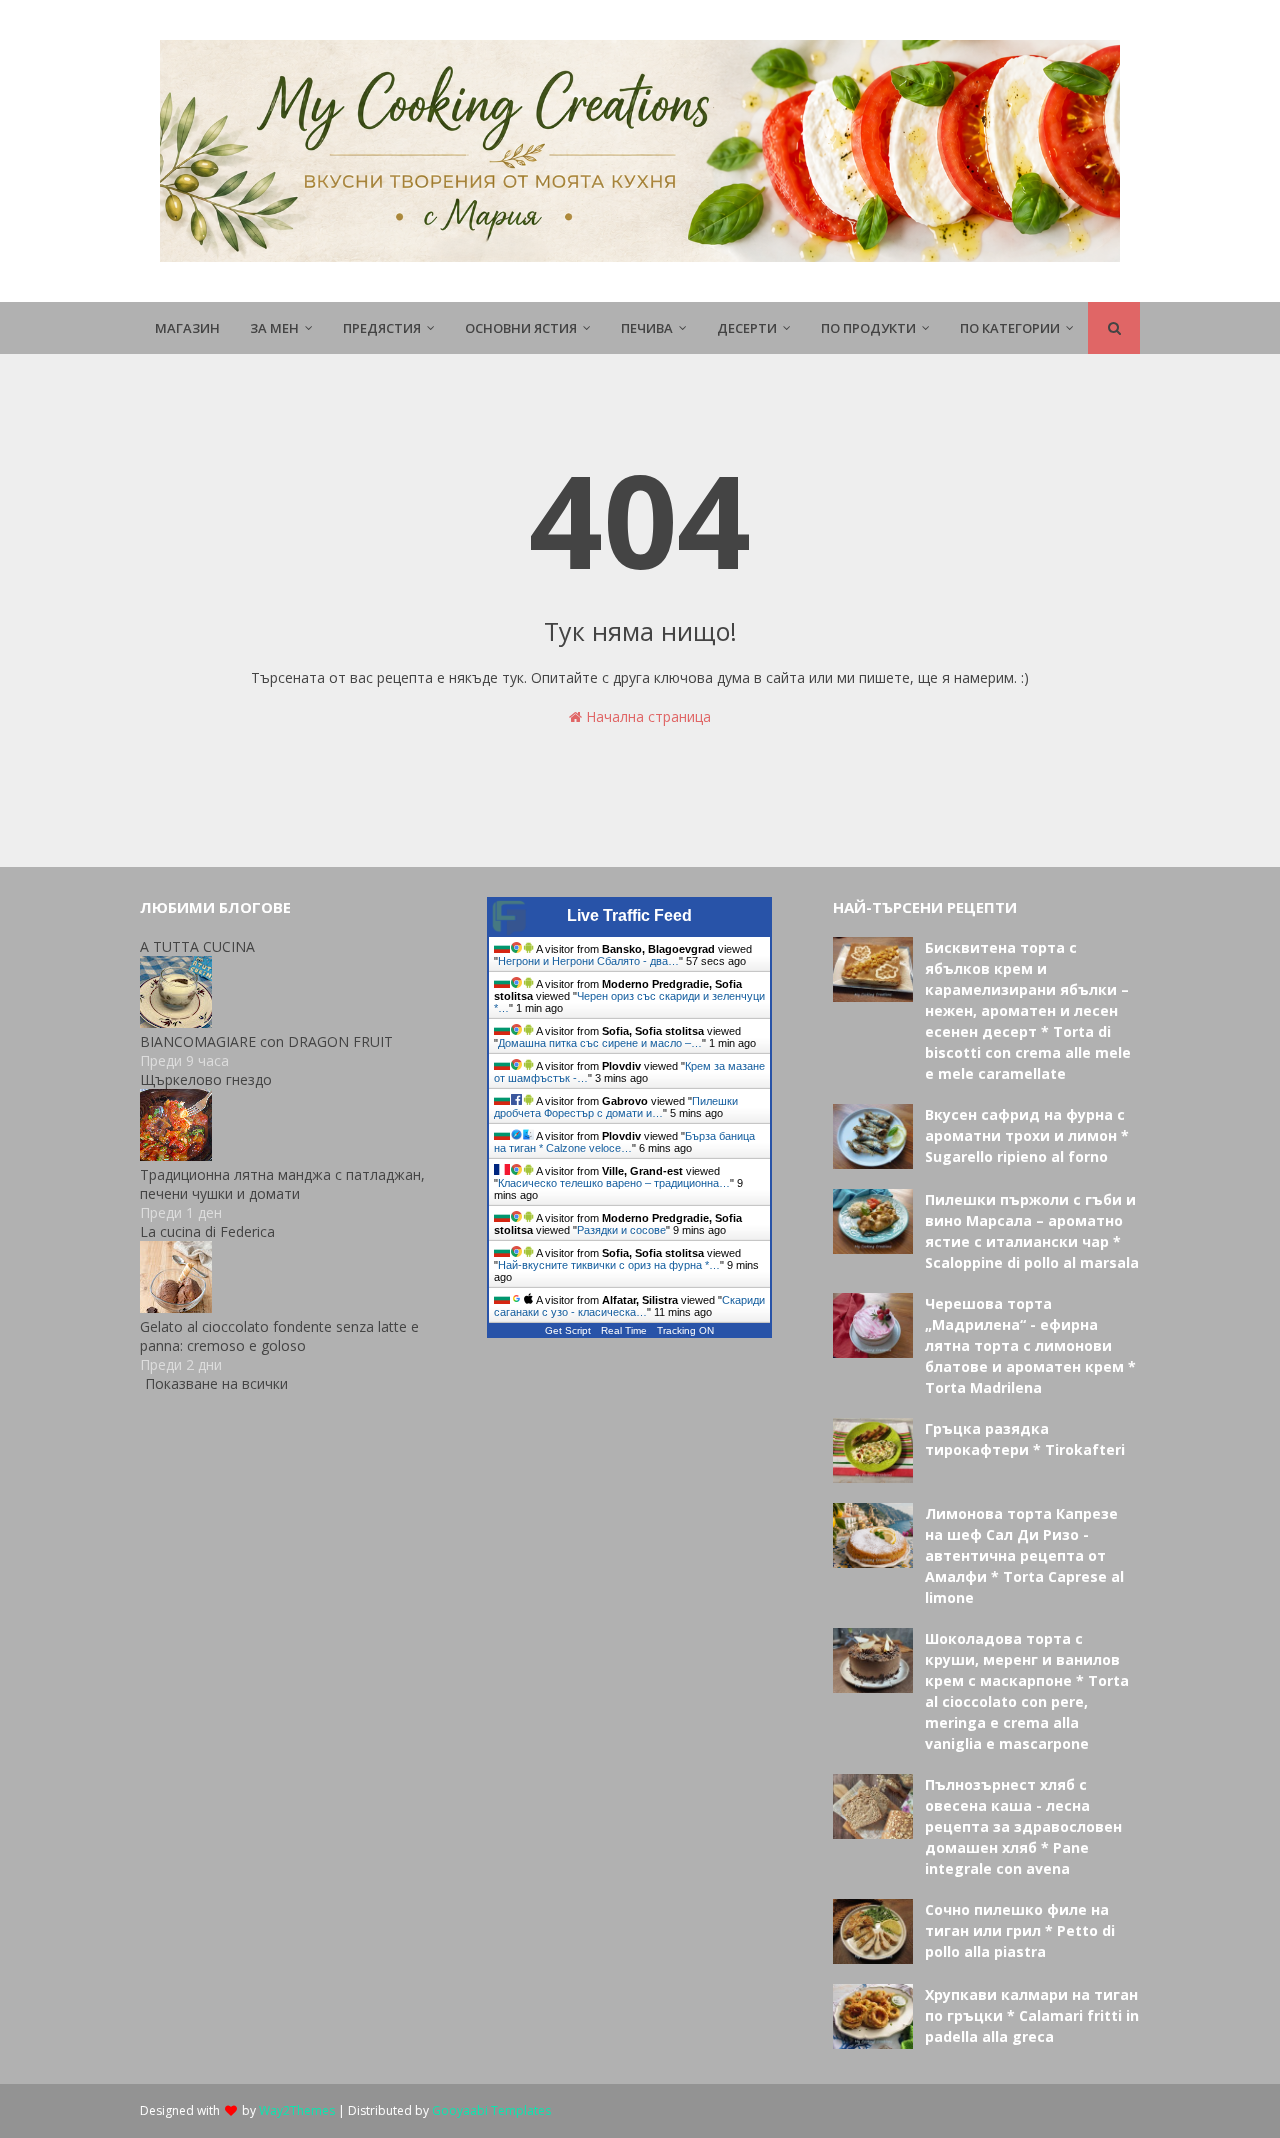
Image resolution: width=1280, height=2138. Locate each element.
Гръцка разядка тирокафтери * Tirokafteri (1025, 1439)
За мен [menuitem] (274, 328)
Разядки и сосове (621, 1230)
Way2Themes (297, 2110)
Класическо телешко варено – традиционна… (614, 1183)
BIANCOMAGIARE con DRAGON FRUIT (266, 1041)
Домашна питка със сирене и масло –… (600, 1043)
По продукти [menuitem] (868, 328)
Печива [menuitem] (647, 328)
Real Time (624, 1330)
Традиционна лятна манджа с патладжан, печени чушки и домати (282, 1184)
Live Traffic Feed (629, 915)
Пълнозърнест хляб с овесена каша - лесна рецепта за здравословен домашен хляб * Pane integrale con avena (1023, 1826)
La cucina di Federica (207, 1231)
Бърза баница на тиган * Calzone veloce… (624, 1142)
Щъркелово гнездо (206, 1079)
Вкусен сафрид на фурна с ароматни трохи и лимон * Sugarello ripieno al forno (1027, 1135)
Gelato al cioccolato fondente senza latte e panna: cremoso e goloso (279, 1336)
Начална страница (646, 716)
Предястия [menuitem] (382, 328)
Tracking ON (685, 1330)
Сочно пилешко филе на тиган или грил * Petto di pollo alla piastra (1020, 1930)
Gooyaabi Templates (491, 2110)
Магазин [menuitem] (187, 328)
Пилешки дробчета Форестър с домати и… (616, 1107)
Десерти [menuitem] (747, 328)
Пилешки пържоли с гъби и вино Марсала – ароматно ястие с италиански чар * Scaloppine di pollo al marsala (1032, 1231)
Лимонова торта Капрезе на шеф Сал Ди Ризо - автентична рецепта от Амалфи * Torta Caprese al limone (1024, 1555)
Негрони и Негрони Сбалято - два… (588, 961)
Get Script (568, 1330)
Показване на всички (216, 1383)
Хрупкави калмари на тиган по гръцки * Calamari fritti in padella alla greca (1032, 2015)
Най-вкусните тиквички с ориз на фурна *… (609, 1265)
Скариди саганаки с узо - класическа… (629, 1306)
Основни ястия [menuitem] (521, 328)
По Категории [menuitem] (1010, 328)
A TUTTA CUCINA (197, 946)
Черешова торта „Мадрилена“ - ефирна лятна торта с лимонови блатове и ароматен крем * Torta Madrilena (1030, 1345)
